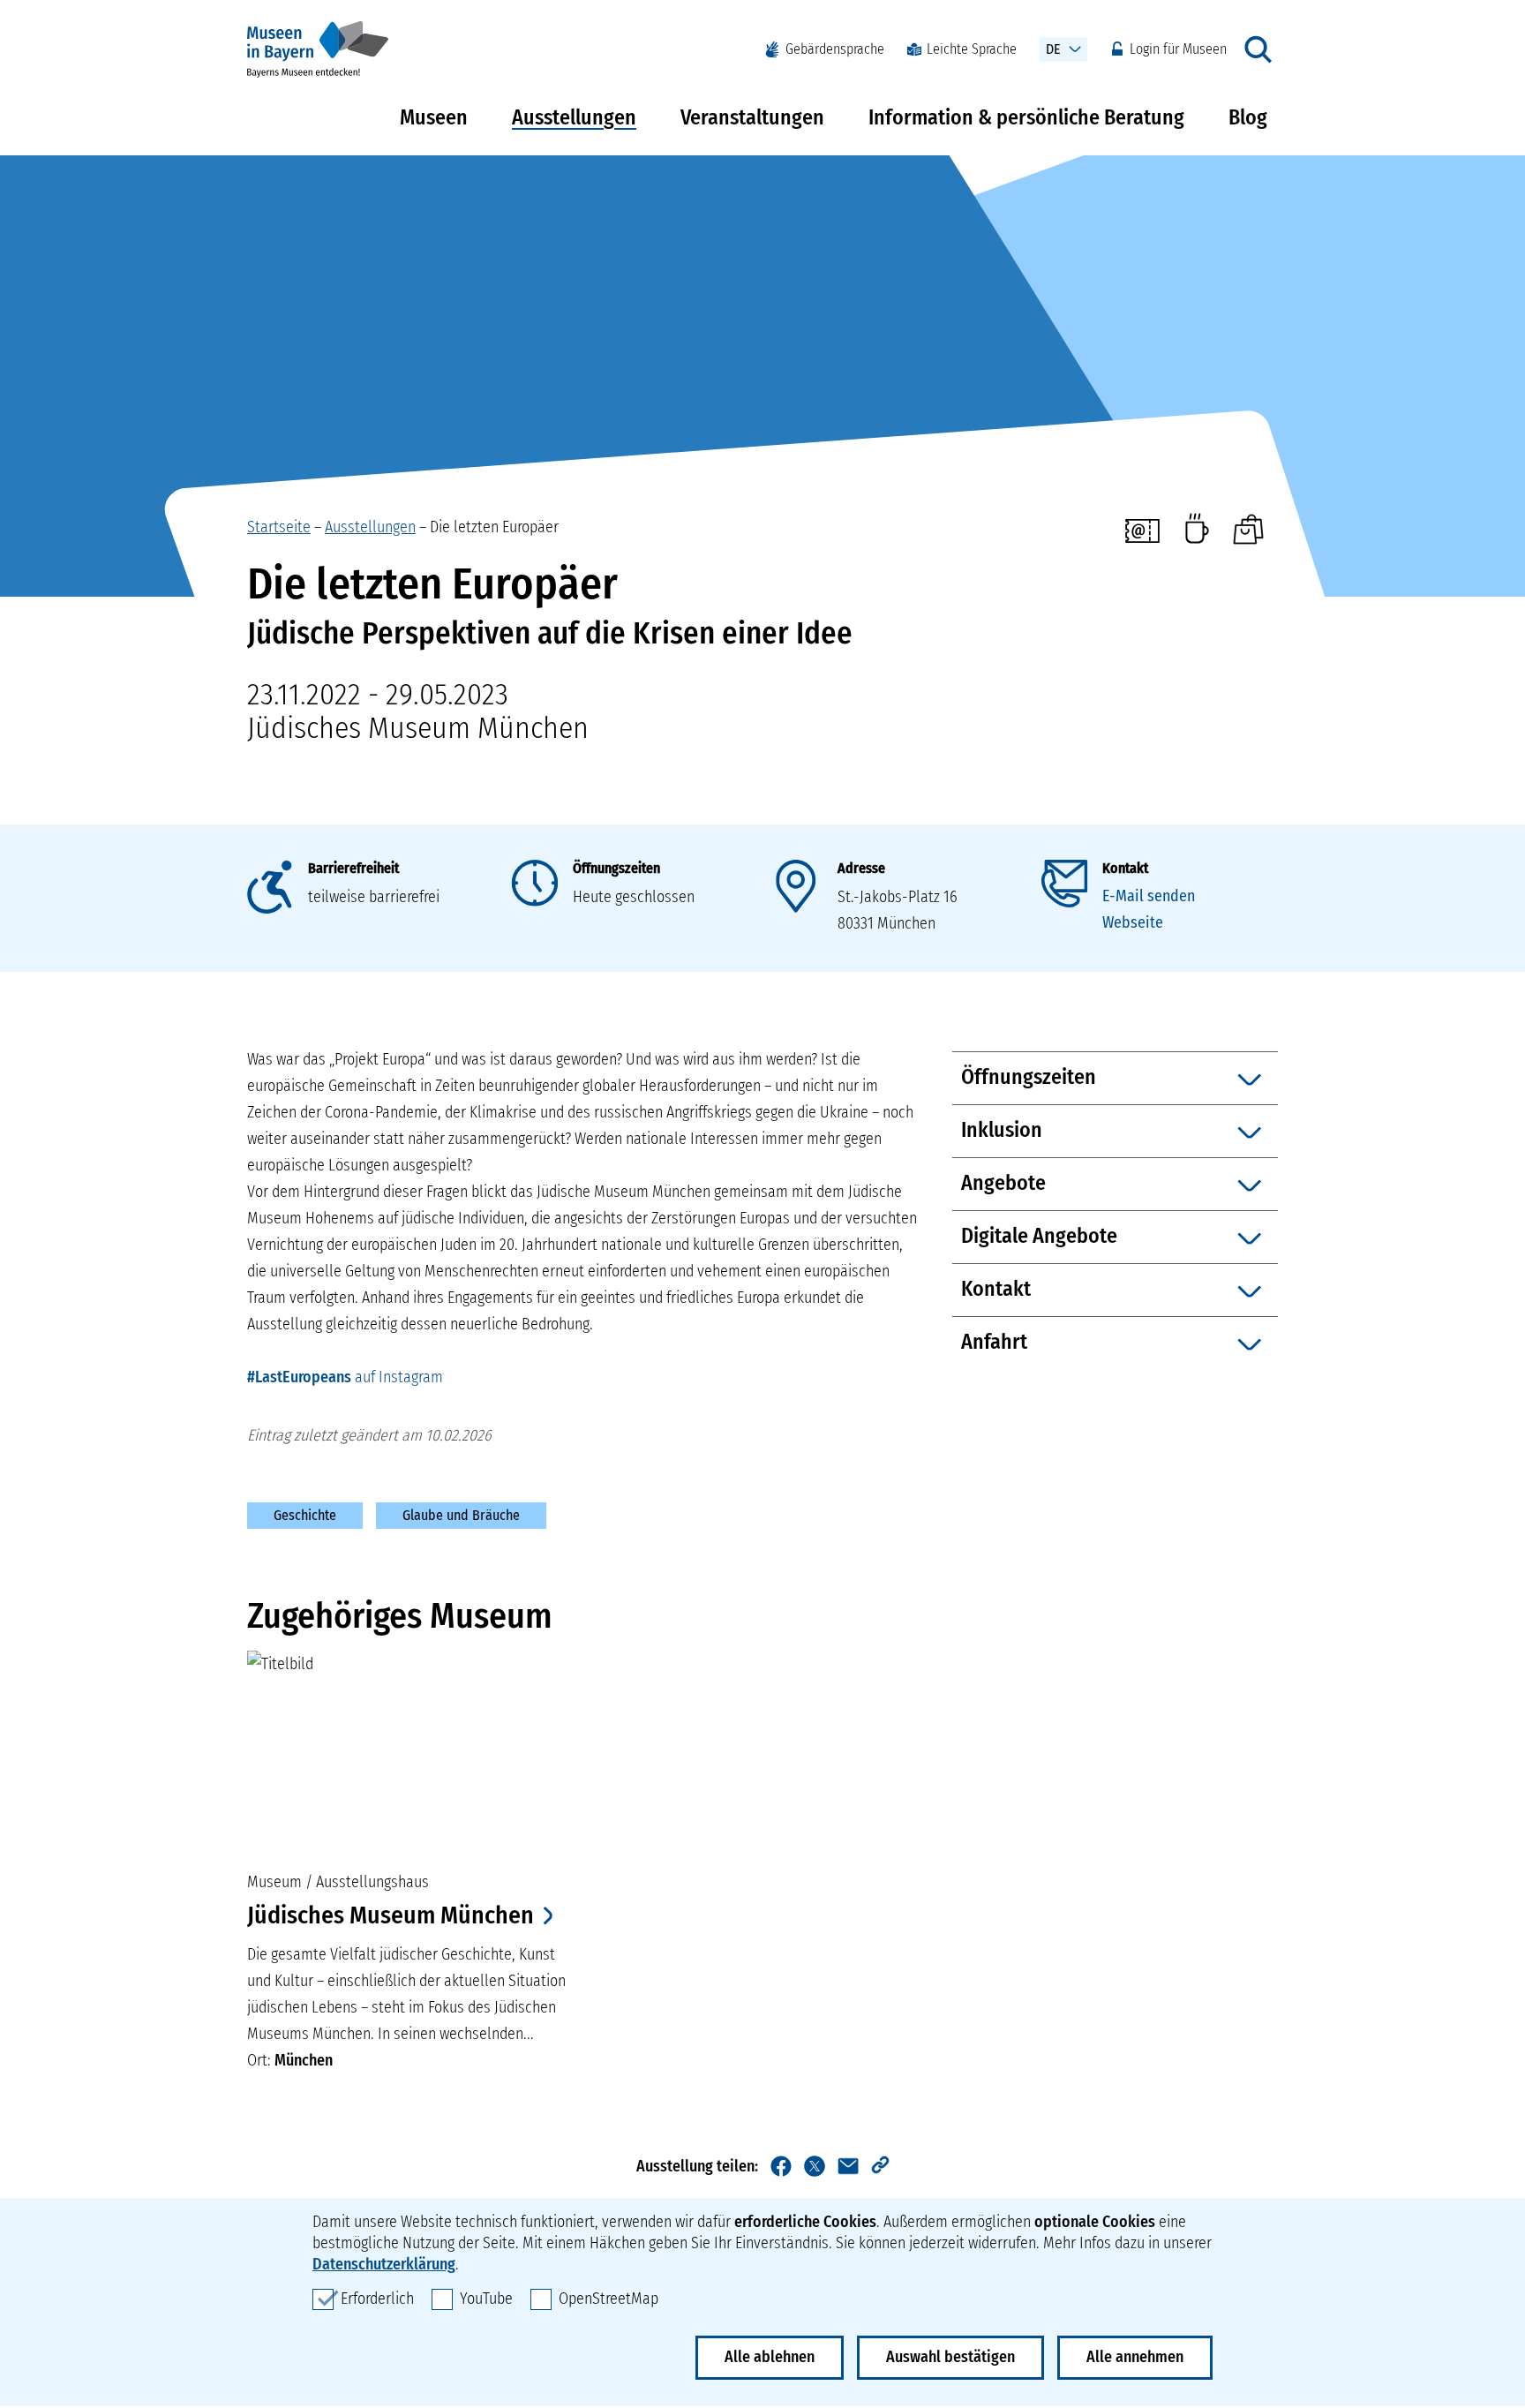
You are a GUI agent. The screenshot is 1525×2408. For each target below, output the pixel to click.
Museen (434, 117)
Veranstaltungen (752, 117)
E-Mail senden (1149, 896)
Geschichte (305, 1515)
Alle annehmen (1135, 2357)
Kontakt (1125, 868)
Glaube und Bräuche (461, 1515)
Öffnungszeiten (616, 868)
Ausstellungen (574, 117)
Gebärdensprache (835, 49)
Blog (1248, 117)
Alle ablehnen (770, 2357)
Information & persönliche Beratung (1026, 117)
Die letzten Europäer (494, 527)
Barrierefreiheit (353, 868)
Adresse (861, 868)
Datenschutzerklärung (384, 2264)
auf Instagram (345, 1377)
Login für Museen (1178, 49)
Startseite (279, 527)
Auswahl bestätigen (950, 2357)
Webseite (1133, 922)
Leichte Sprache (972, 49)
